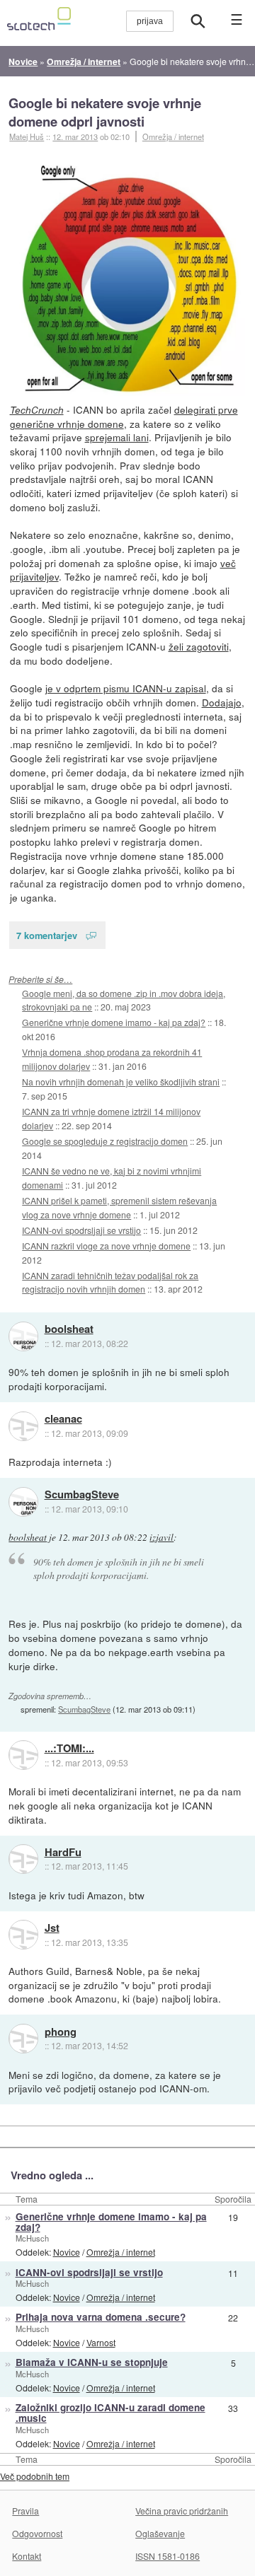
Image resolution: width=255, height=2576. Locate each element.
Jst (52, 1928)
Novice (67, 2252)
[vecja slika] (128, 279)
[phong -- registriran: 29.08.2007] (23, 2039)
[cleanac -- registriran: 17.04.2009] (23, 1426)
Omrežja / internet (173, 136)
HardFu (63, 1853)
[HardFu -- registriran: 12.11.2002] (23, 1859)
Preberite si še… (40, 979)
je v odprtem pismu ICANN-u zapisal (126, 688)
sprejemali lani (117, 437)
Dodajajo (222, 702)
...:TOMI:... (69, 1749)
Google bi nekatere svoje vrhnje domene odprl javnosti (105, 112)
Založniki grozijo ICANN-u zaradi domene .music (110, 2413)
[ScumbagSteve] (23, 1502)
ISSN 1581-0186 (168, 2556)
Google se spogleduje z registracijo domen (105, 1141)
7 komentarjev (47, 935)
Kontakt (27, 2556)
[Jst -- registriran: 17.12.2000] (23, 1935)
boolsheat (69, 1329)
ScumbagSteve (82, 1495)
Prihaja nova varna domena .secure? (101, 2317)
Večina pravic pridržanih (182, 2511)
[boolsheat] (23, 1336)
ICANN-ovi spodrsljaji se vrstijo (81, 1230)
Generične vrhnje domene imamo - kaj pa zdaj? (114, 1022)
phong (61, 2032)
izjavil (161, 1537)
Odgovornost (37, 2533)
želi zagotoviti (199, 646)
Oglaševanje (160, 2533)
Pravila (25, 2511)
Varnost (101, 2342)
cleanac (63, 1419)
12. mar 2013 (75, 136)
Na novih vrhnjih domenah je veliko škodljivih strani (121, 1082)
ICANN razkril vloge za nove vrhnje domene (106, 1246)
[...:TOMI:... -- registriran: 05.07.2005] (23, 1755)
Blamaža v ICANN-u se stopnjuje (92, 2362)
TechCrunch (37, 410)
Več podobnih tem (35, 2476)
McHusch (32, 2238)
